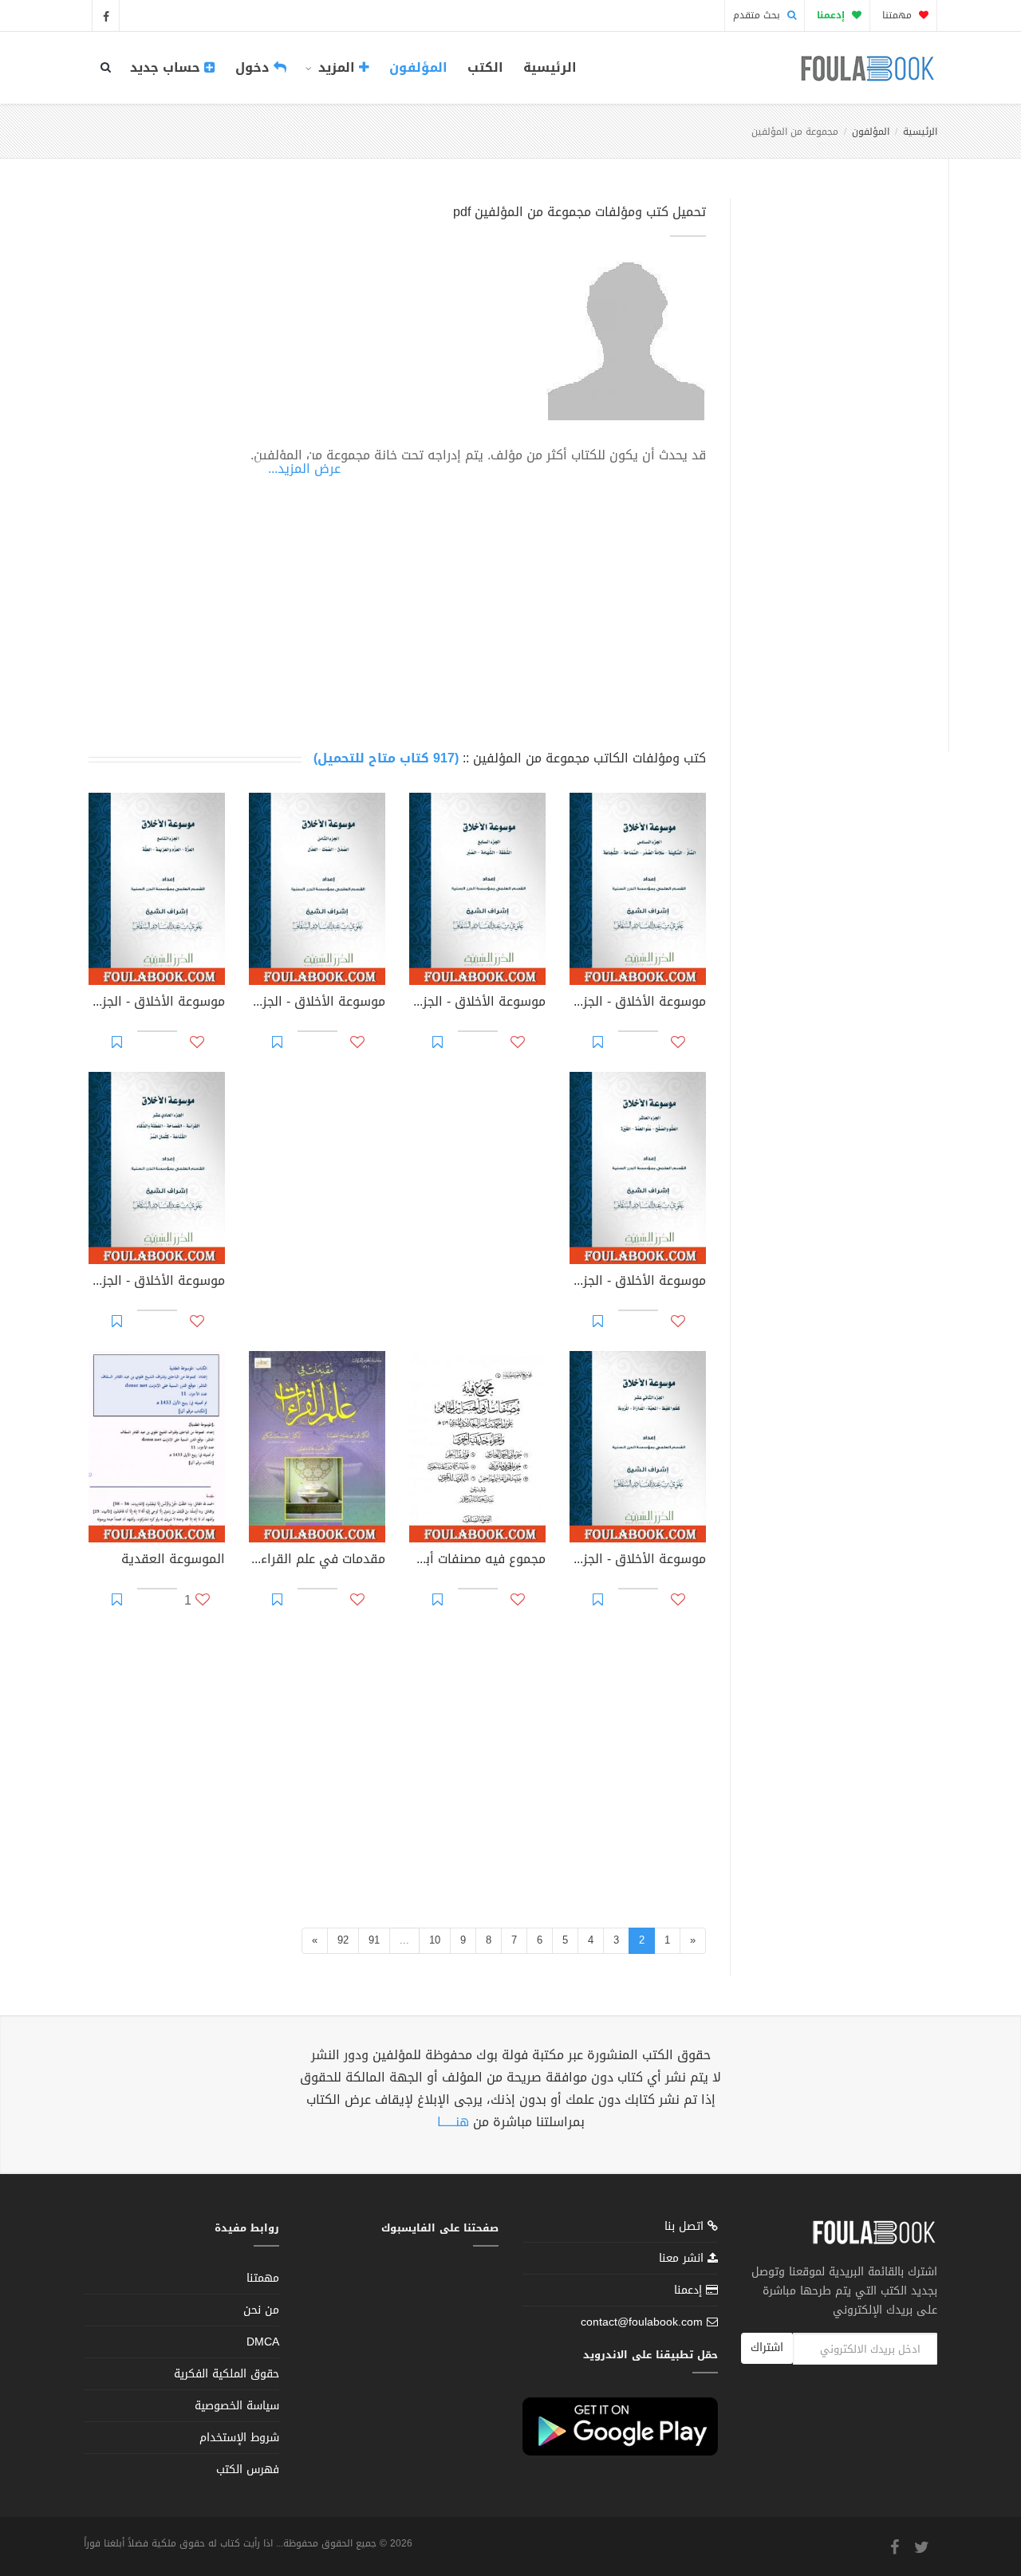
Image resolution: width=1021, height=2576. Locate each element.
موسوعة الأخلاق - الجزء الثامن (317, 1003)
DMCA (263, 2342)
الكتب (485, 67)
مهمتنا (899, 15)
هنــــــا (453, 2122)
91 (374, 1940)
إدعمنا (690, 2290)
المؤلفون (418, 67)
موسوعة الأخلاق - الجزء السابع (477, 1003)
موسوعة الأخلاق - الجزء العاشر (638, 1282)
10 (435, 1940)
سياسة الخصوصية (237, 2406)
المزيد (337, 67)
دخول (254, 67)
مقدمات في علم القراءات (317, 1561)
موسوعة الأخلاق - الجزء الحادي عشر (157, 1282)
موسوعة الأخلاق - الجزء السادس (638, 1003)
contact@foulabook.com (642, 2322)
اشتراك (767, 2348)
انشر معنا (683, 2258)
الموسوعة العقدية (173, 1561)
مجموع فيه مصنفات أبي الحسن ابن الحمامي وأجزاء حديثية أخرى (477, 1561)
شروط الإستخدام (239, 2438)
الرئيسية (550, 67)
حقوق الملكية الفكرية (227, 2374)
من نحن (261, 2310)
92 (343, 1940)
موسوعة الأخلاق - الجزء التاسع (157, 1003)
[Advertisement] (835, 457)
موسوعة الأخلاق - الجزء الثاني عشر (638, 1561)
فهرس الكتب (248, 2470)
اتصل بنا (686, 2228)
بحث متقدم (758, 15)
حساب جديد (167, 67)
